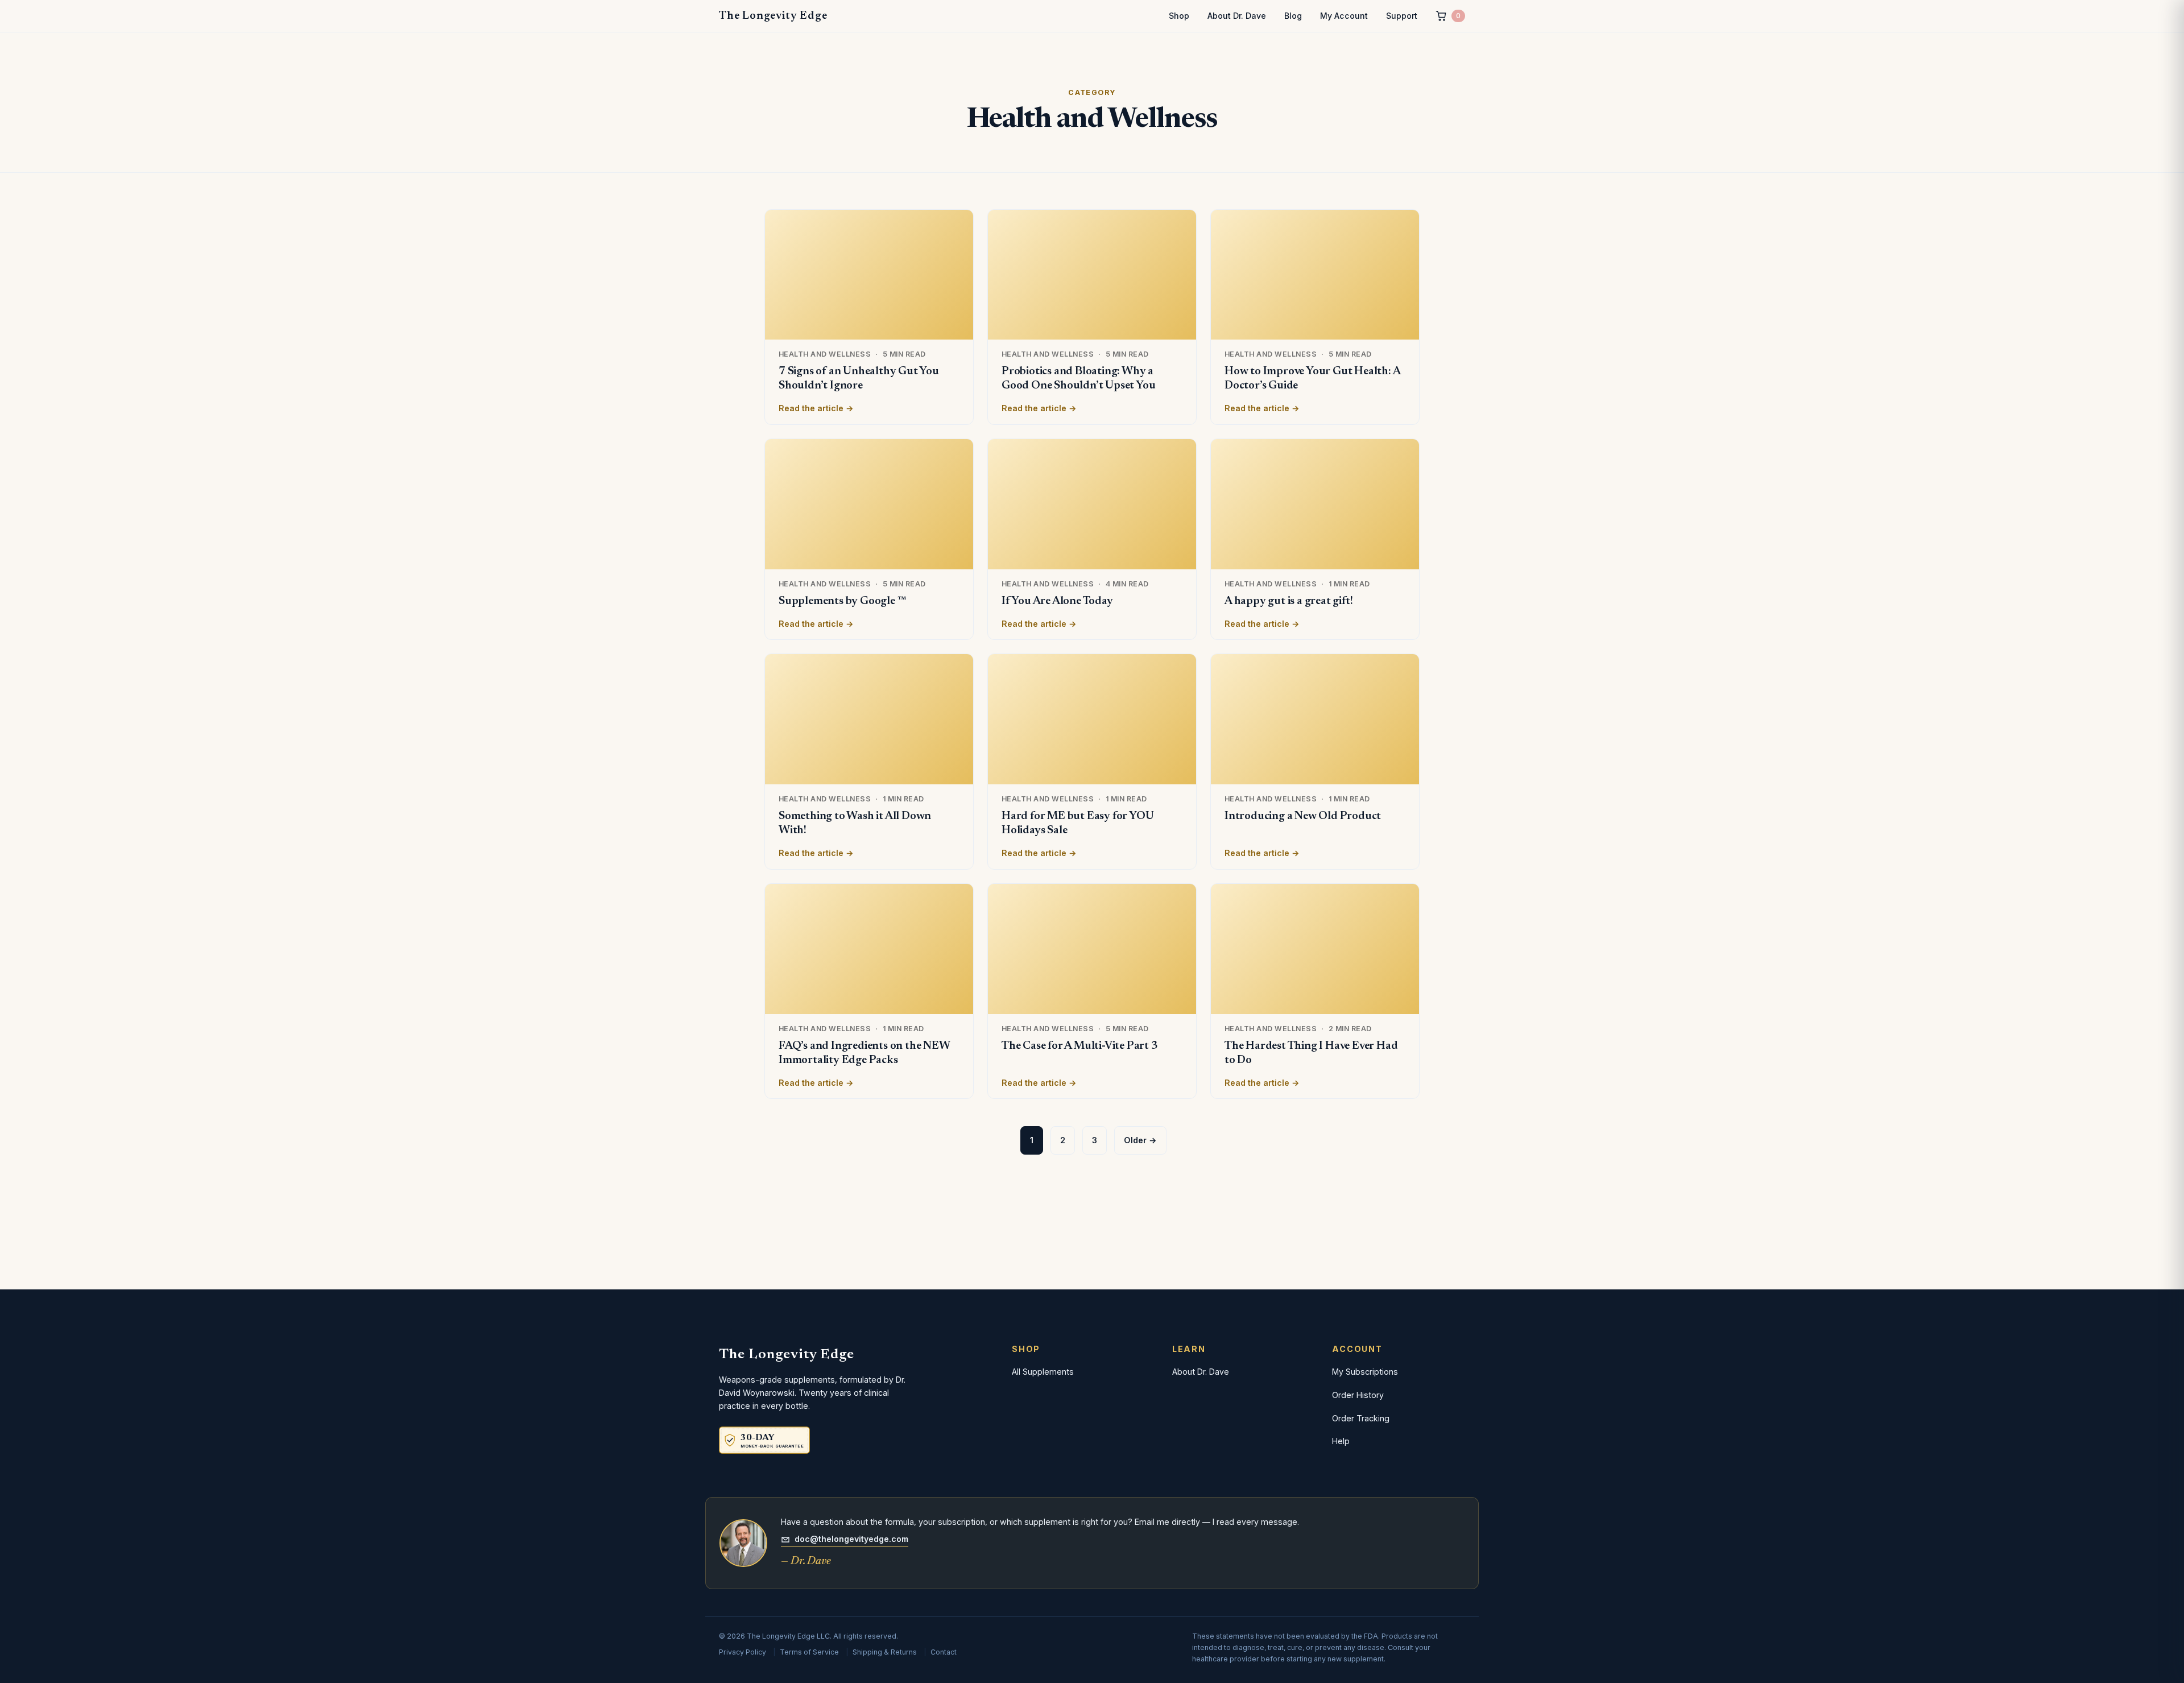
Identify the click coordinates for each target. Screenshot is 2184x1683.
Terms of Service (809, 1652)
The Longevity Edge (773, 16)
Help (1341, 1441)
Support (1402, 16)
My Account (1344, 16)
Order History (1358, 1395)
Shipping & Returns (885, 1652)
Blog (1293, 16)
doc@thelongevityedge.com (851, 1539)
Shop (1179, 16)
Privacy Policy (743, 1652)
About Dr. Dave (1237, 16)
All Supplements (1043, 1372)
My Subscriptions (1365, 1372)
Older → (1140, 1140)
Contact (944, 1652)
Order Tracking (1361, 1418)
